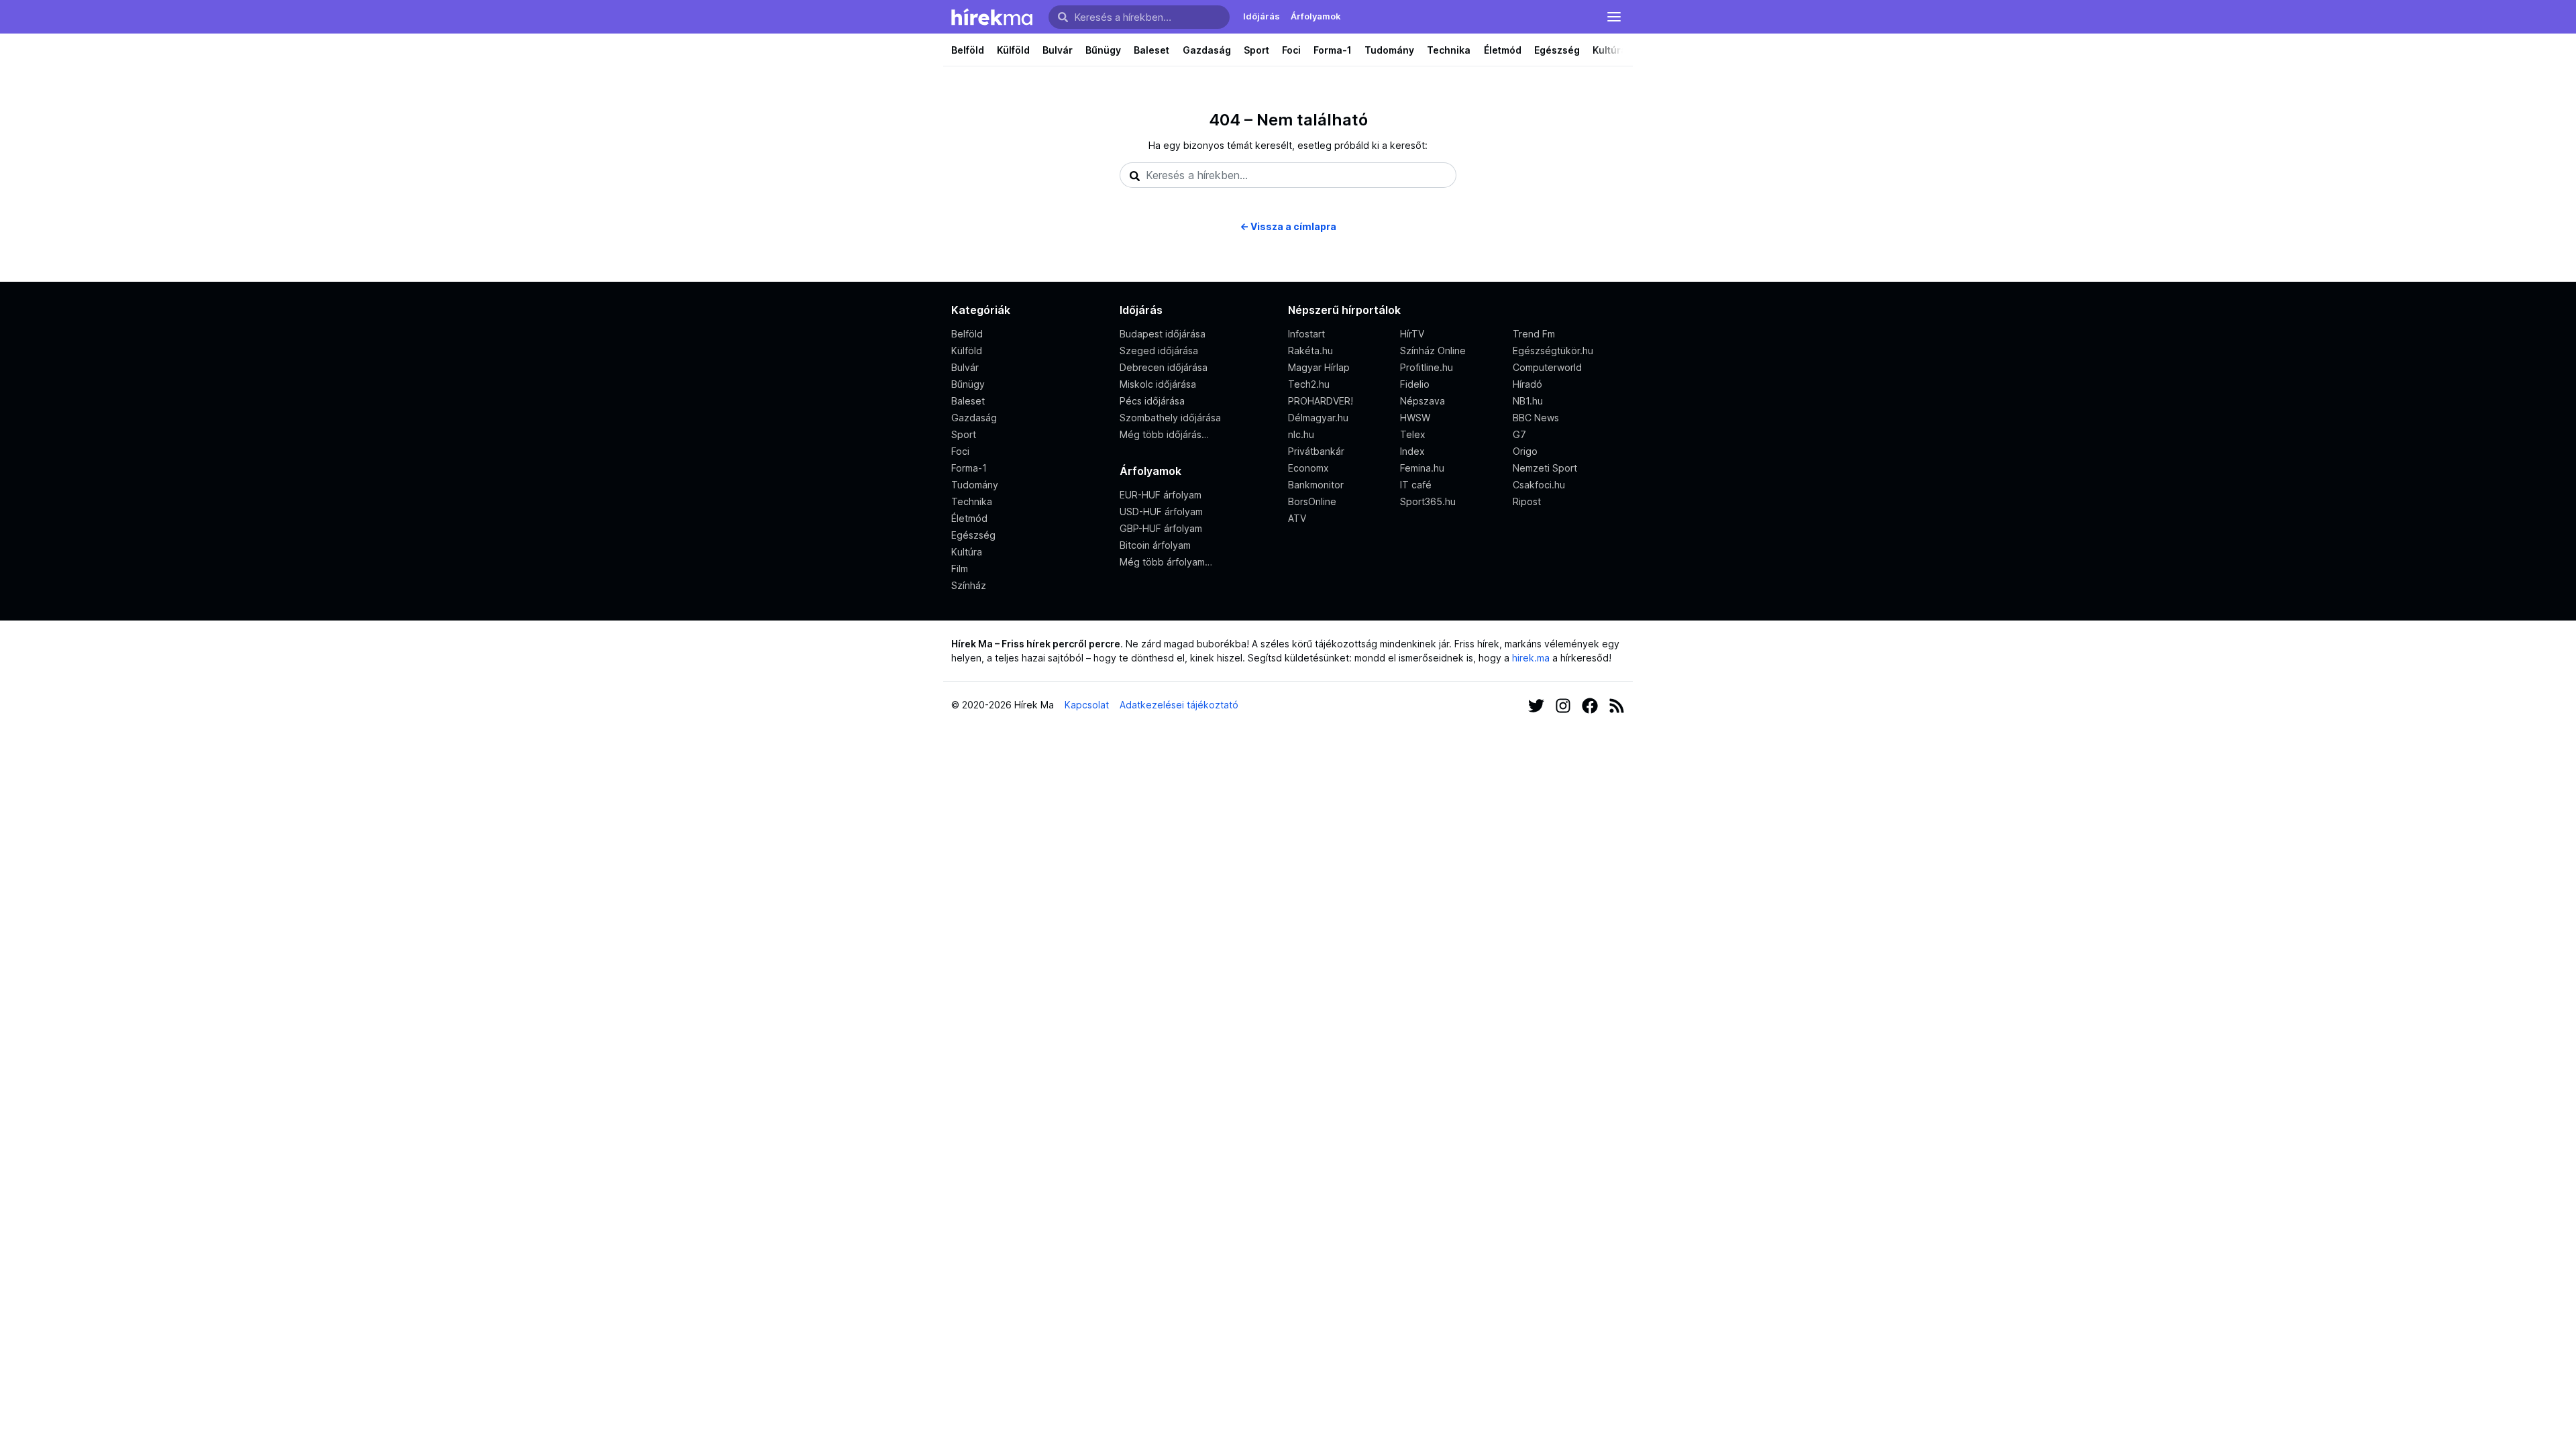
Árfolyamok (1316, 16)
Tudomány (1389, 50)
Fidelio (1415, 384)
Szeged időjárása (1159, 351)
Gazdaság (1207, 50)
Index (1412, 451)
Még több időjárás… (1164, 434)
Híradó (1527, 384)
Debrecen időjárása (1164, 367)
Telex (1413, 434)
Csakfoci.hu (1539, 485)
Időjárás (1262, 16)
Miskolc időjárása (1158, 384)
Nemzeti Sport (1545, 468)
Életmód (1503, 50)
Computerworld (1547, 367)
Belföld (968, 50)
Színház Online (1433, 351)
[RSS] (1617, 705)
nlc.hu (1301, 434)
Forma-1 (1333, 50)
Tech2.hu (1309, 384)
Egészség (1557, 50)
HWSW (1415, 418)
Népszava (1423, 401)
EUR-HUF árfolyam (1161, 495)
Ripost (1527, 501)
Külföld (1013, 50)
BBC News (1536, 418)
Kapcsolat (1087, 705)
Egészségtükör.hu (1553, 351)
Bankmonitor (1316, 485)
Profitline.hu (1427, 367)
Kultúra (1610, 50)
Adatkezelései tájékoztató (1179, 705)
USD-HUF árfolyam (1161, 512)
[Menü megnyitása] (1614, 17)
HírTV (1412, 334)
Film (960, 569)
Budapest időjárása (1163, 334)
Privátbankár (1316, 451)
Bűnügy (1103, 50)
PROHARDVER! (1321, 401)
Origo (1525, 451)
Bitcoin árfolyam (1155, 545)
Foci (1291, 50)
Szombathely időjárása (1170, 418)
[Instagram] (1563, 705)
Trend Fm (1534, 334)
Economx (1308, 468)
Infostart (1306, 334)
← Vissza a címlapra (1288, 226)
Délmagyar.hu (1318, 418)
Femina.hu (1422, 468)
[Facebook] (1590, 705)
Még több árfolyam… (1166, 562)
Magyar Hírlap (1319, 367)
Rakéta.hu (1310, 351)
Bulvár (1058, 50)
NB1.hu (1528, 401)
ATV (1297, 518)
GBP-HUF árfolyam (1161, 528)
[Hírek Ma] (992, 17)
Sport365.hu (1428, 501)
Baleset (1151, 50)
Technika (1449, 50)
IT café (1416, 485)
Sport (1256, 50)
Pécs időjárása (1152, 401)
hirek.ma (1531, 658)
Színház (969, 585)
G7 (1519, 434)
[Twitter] (1536, 705)
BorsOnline (1312, 501)
